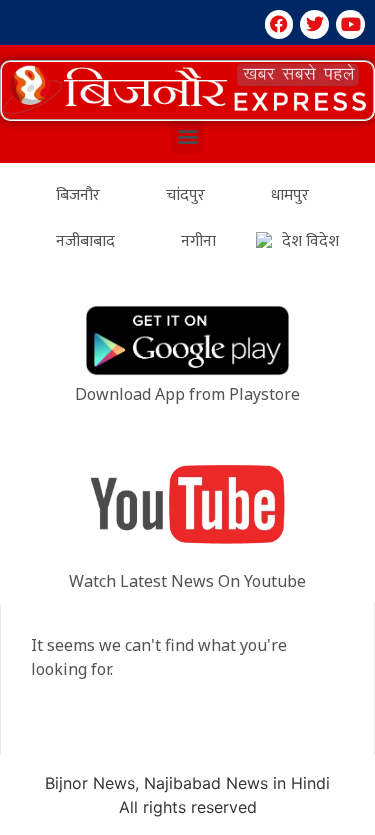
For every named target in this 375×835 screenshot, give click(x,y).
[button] (187, 90)
